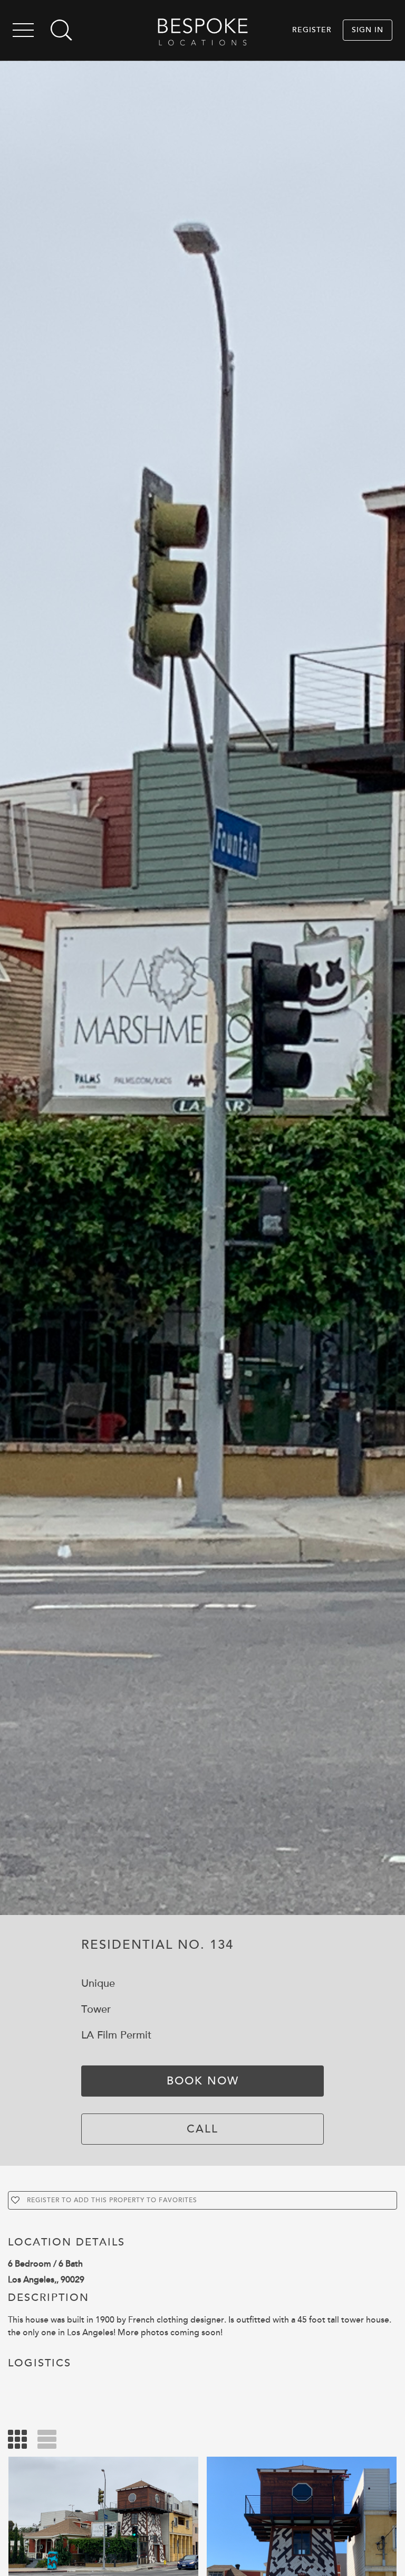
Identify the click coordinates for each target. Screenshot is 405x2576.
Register (312, 30)
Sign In (368, 30)
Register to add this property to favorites (112, 2200)
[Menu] (23, 32)
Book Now (203, 2081)
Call (202, 2129)
